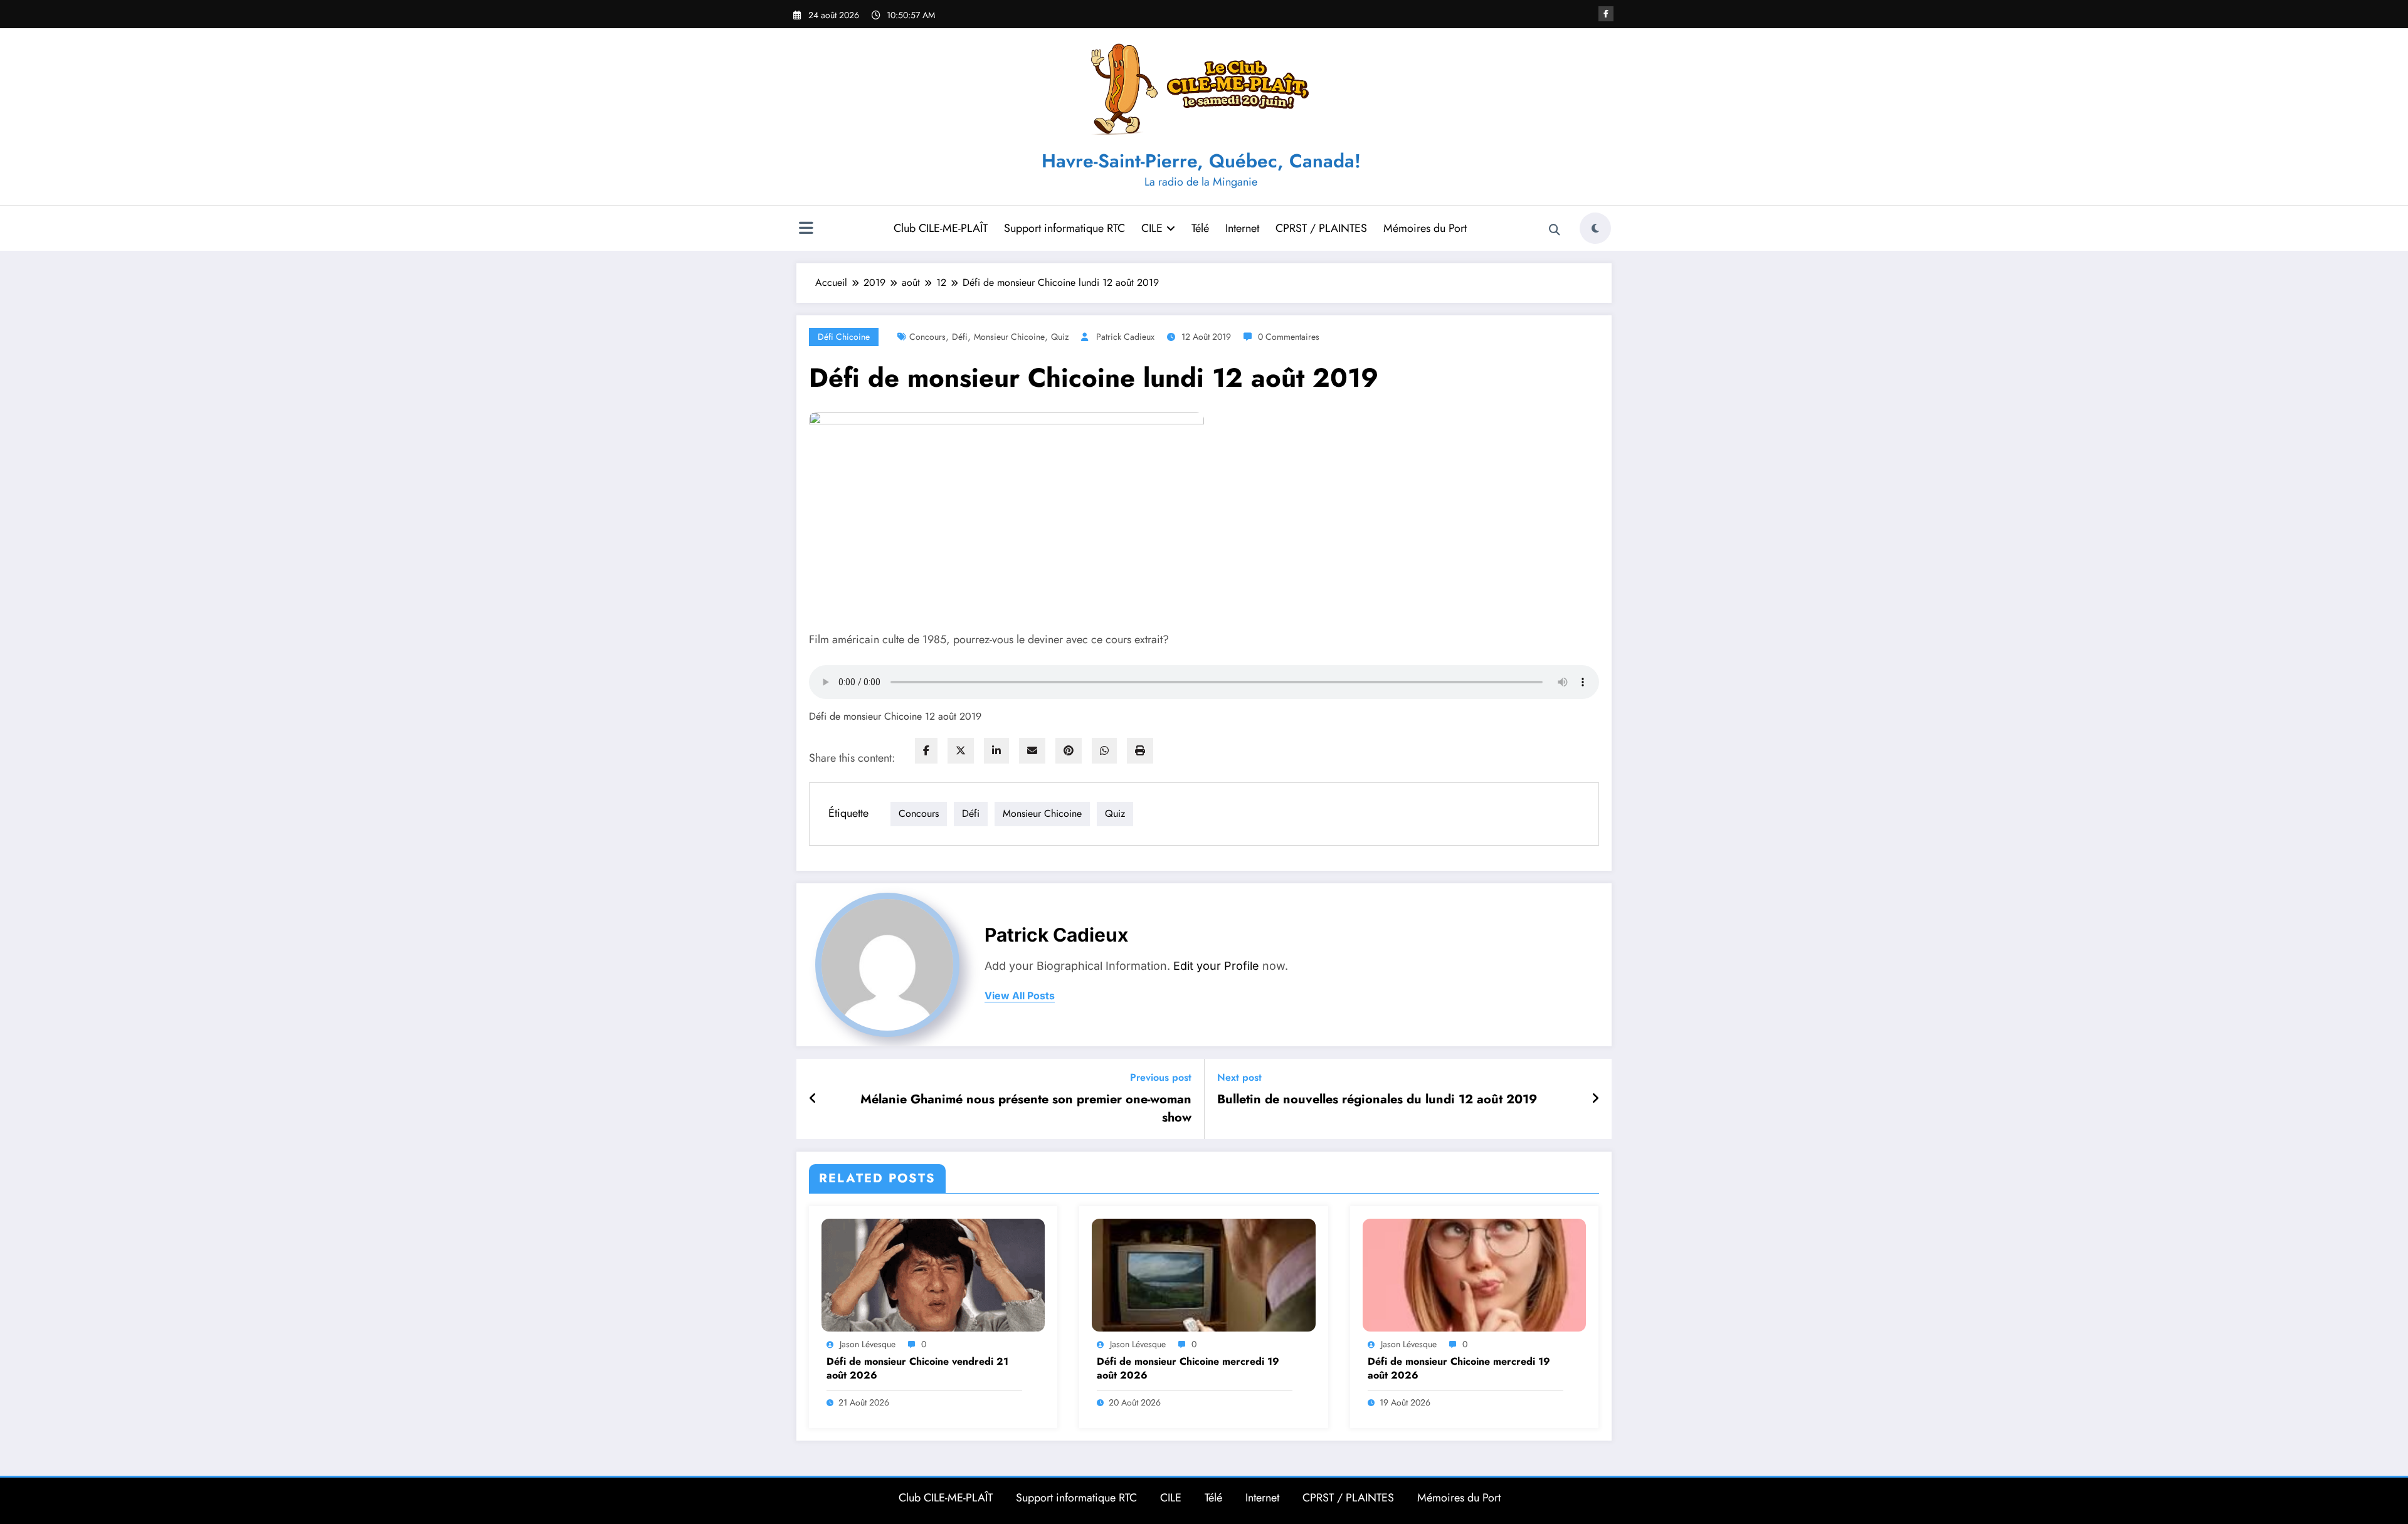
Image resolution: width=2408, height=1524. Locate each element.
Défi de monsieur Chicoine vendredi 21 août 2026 (917, 1369)
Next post (1239, 1077)
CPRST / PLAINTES (1321, 228)
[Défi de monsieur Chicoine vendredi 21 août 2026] (933, 1274)
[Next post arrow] (1595, 1099)
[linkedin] (996, 751)
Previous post (1161, 1077)
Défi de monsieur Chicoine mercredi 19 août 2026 (1188, 1369)
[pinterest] (1069, 751)
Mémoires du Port (1425, 228)
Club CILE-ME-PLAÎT (941, 228)
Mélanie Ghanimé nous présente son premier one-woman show (1026, 1108)
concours (927, 337)
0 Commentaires (1289, 337)
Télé (1200, 228)
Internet (1242, 228)
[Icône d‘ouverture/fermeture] (806, 229)
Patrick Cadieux (1125, 337)
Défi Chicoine (844, 337)
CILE (1152, 228)
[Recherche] (1555, 230)
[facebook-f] (1606, 14)
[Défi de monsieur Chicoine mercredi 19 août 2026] (1203, 1274)
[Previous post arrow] (813, 1099)
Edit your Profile (1216, 966)
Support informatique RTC (1064, 228)
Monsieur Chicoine (1009, 337)
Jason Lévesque (868, 1344)
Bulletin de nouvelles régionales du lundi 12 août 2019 (1377, 1100)
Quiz (1060, 337)
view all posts (1020, 996)
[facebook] (926, 751)
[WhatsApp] (1104, 751)
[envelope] (1032, 751)
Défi (960, 337)
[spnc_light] (1595, 228)
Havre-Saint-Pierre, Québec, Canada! (1201, 161)
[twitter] (961, 751)
